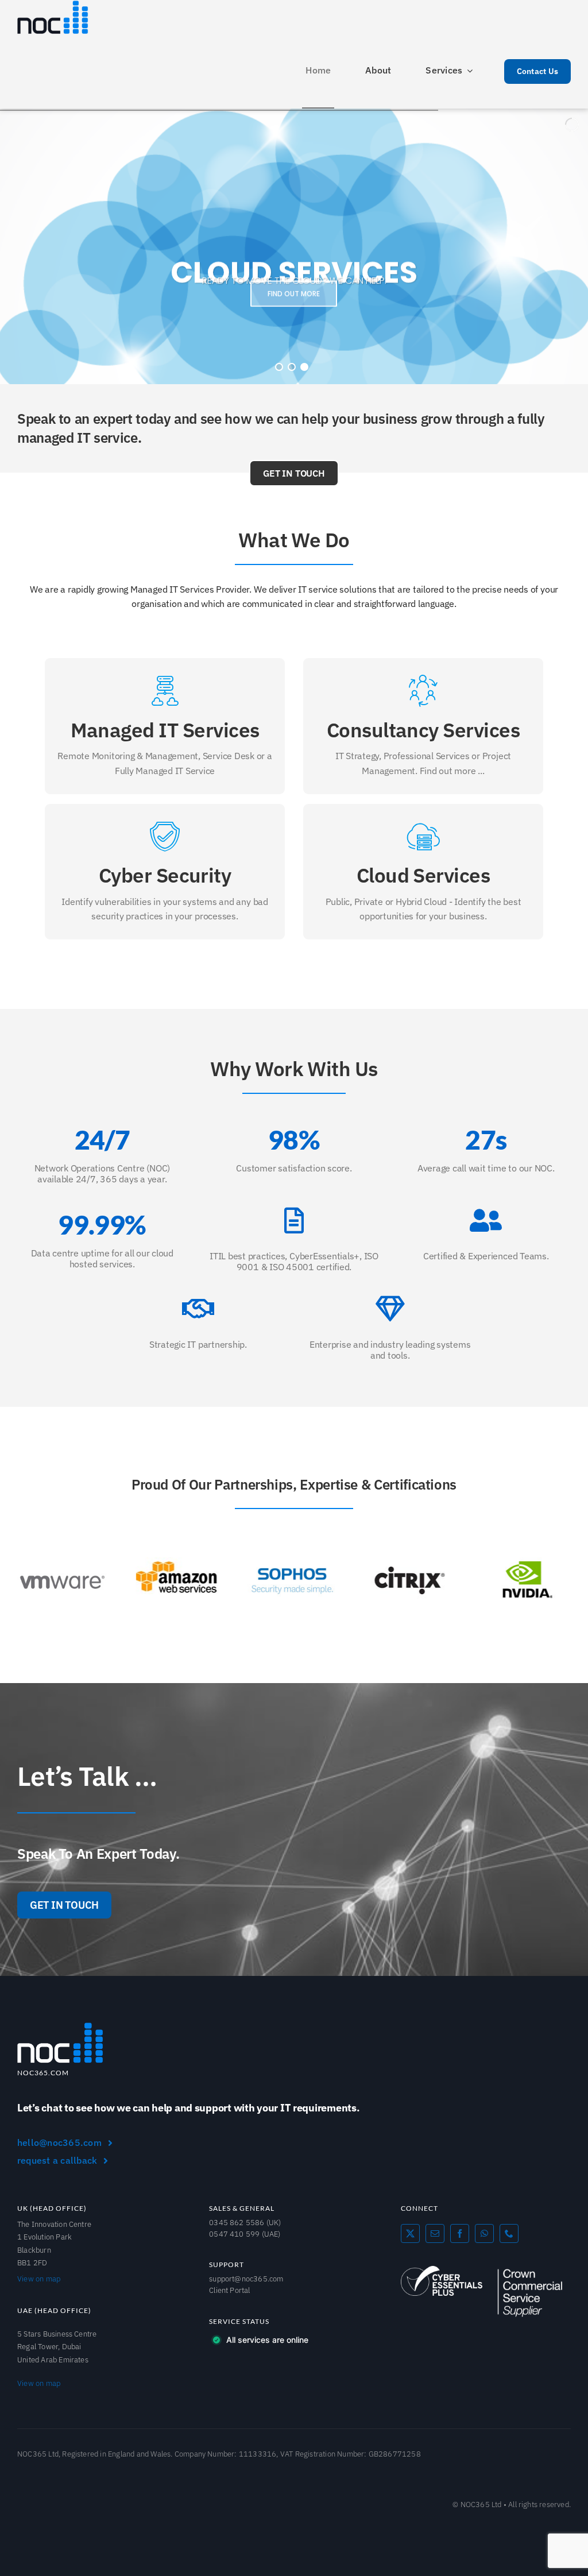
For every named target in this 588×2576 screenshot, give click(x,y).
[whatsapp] (484, 2233)
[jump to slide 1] (279, 367)
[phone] (509, 2233)
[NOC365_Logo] (60, 2026)
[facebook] (460, 2233)
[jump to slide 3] (304, 367)
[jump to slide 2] (292, 367)
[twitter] (410, 2233)
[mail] (435, 2233)
